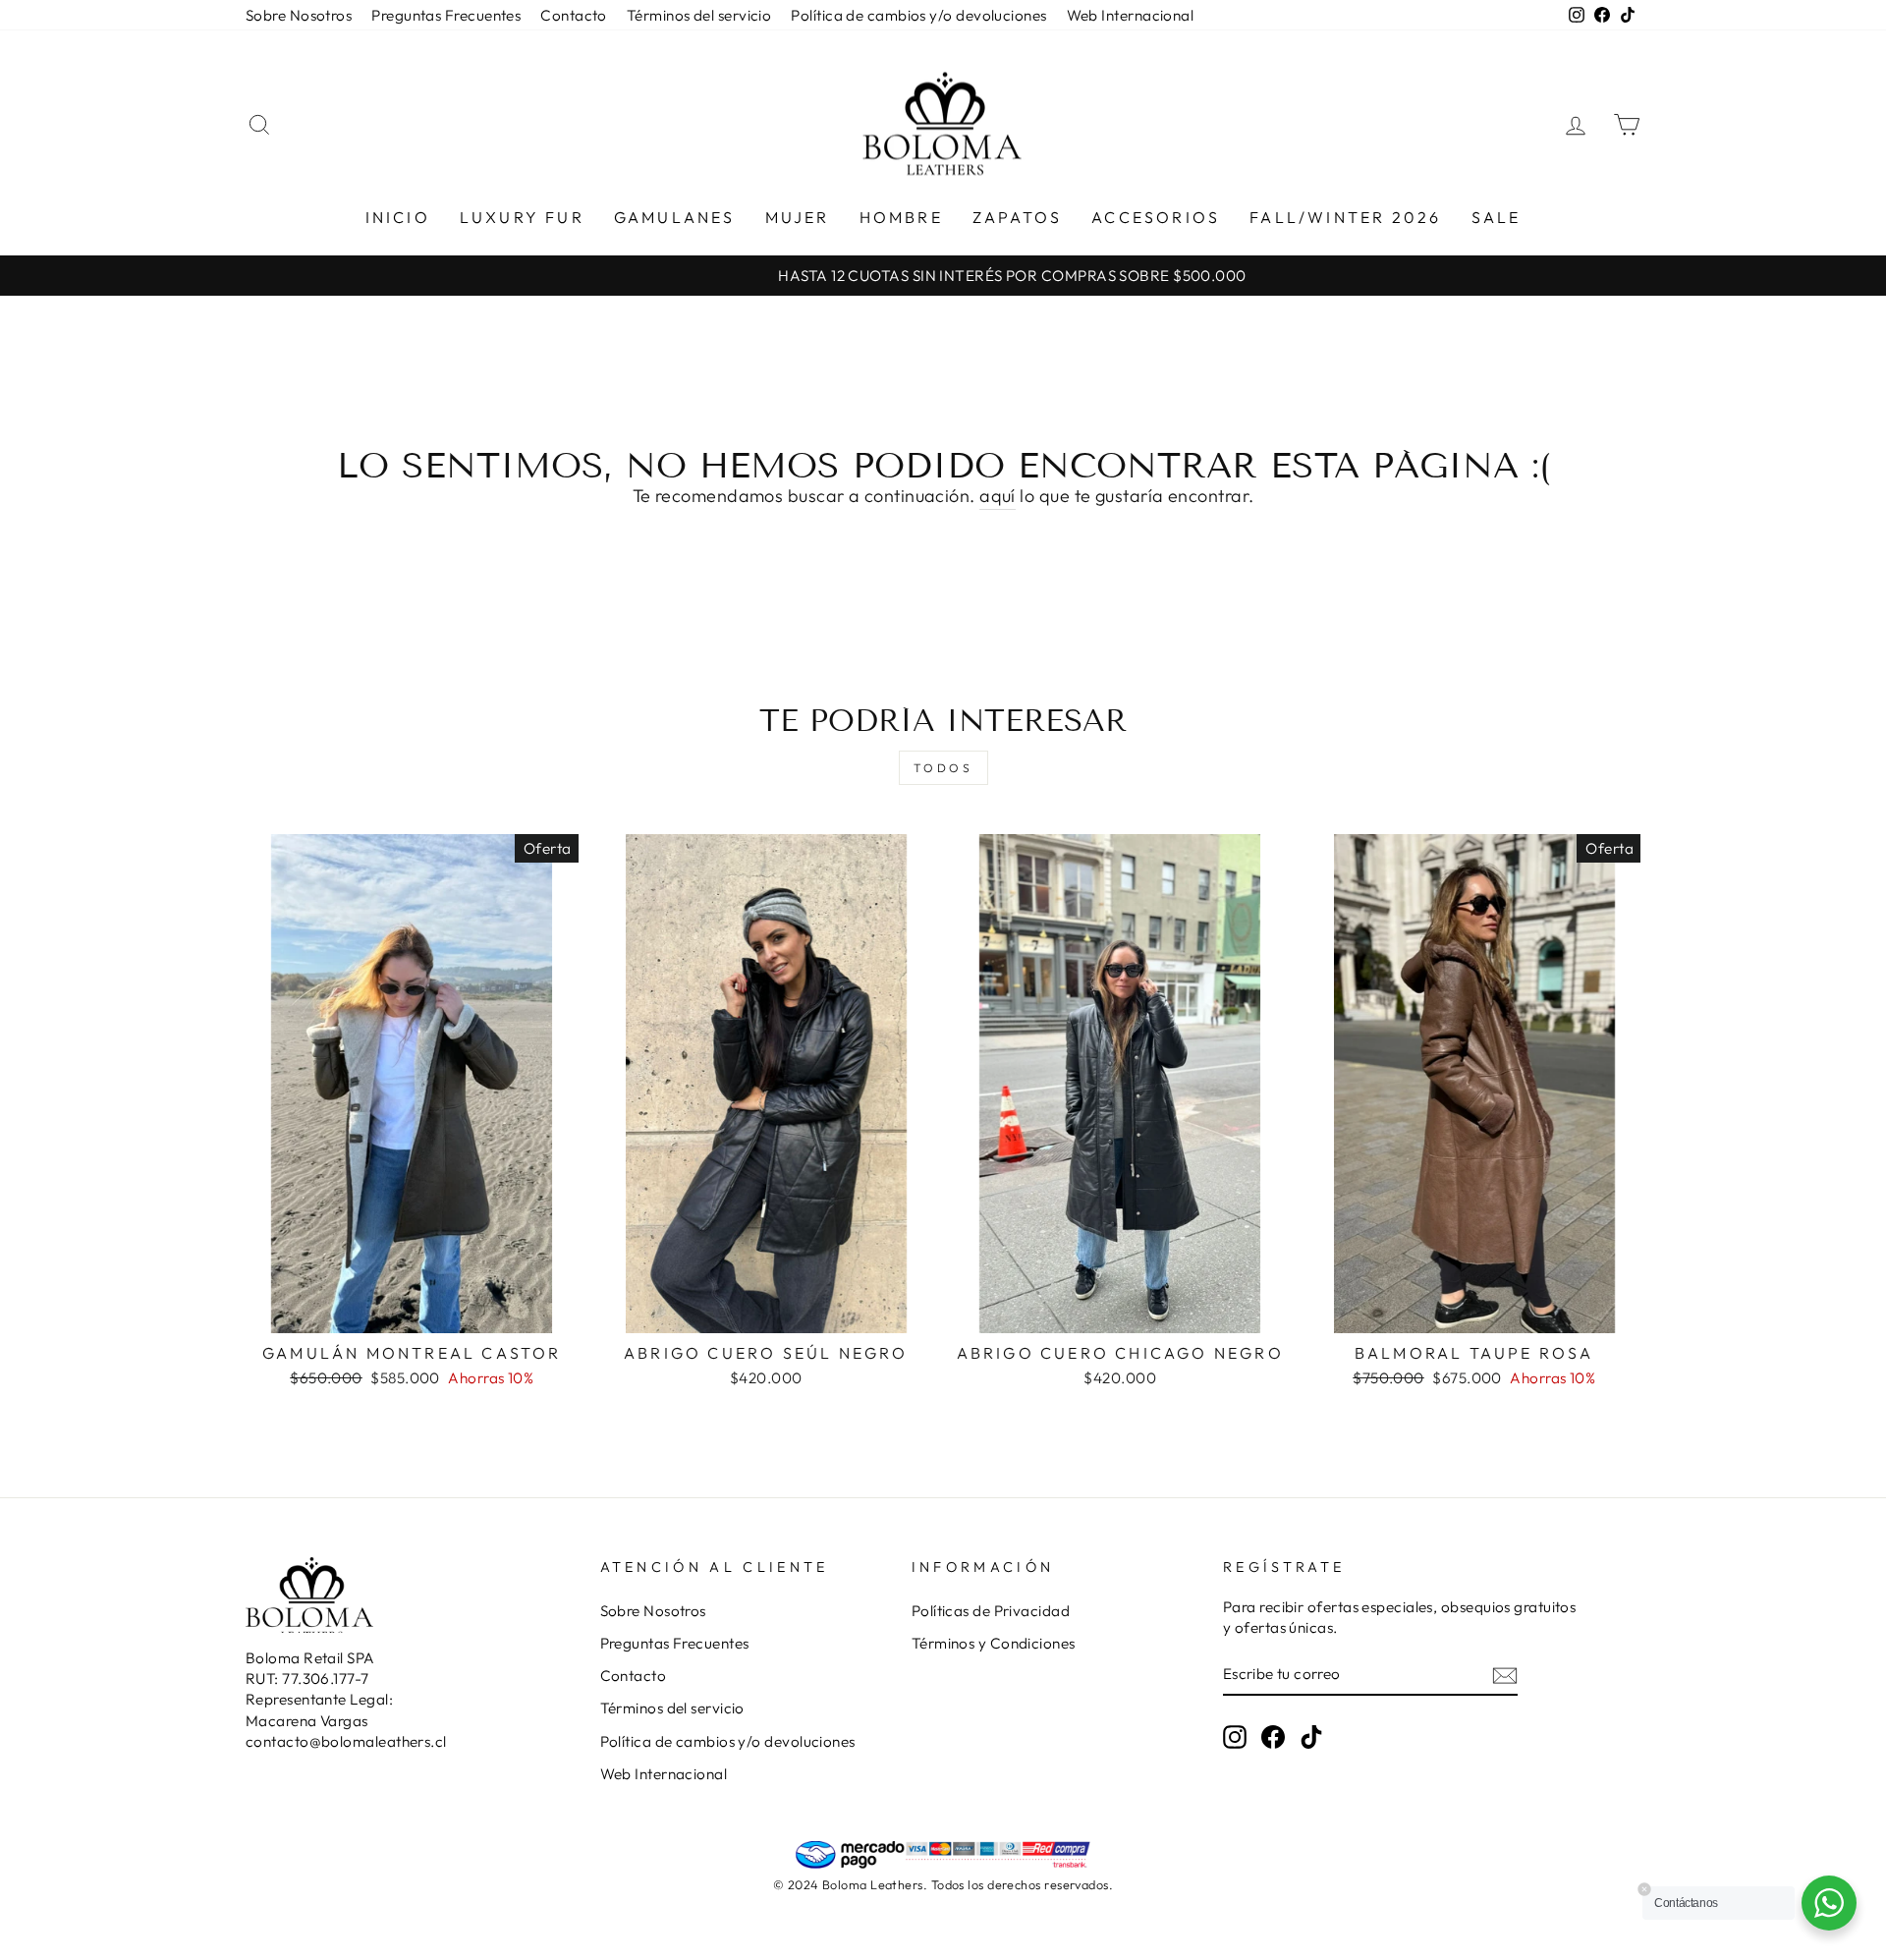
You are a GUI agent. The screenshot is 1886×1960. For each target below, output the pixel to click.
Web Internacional (1131, 15)
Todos (943, 768)
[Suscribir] (1505, 1675)
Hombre (901, 217)
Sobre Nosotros (299, 15)
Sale (1497, 217)
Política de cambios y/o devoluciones (918, 15)
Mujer (798, 217)
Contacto (574, 15)
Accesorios (1156, 217)
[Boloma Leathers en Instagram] (1235, 1737)
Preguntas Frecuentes (446, 15)
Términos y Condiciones (994, 1643)
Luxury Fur (522, 217)
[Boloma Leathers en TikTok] (1311, 1737)
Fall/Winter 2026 (1345, 217)
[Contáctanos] (1829, 1903)
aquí (998, 496)
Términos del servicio (699, 15)
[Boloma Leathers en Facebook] (1273, 1737)
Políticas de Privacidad (991, 1611)
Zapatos (1017, 217)
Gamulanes (675, 217)
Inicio (398, 217)
